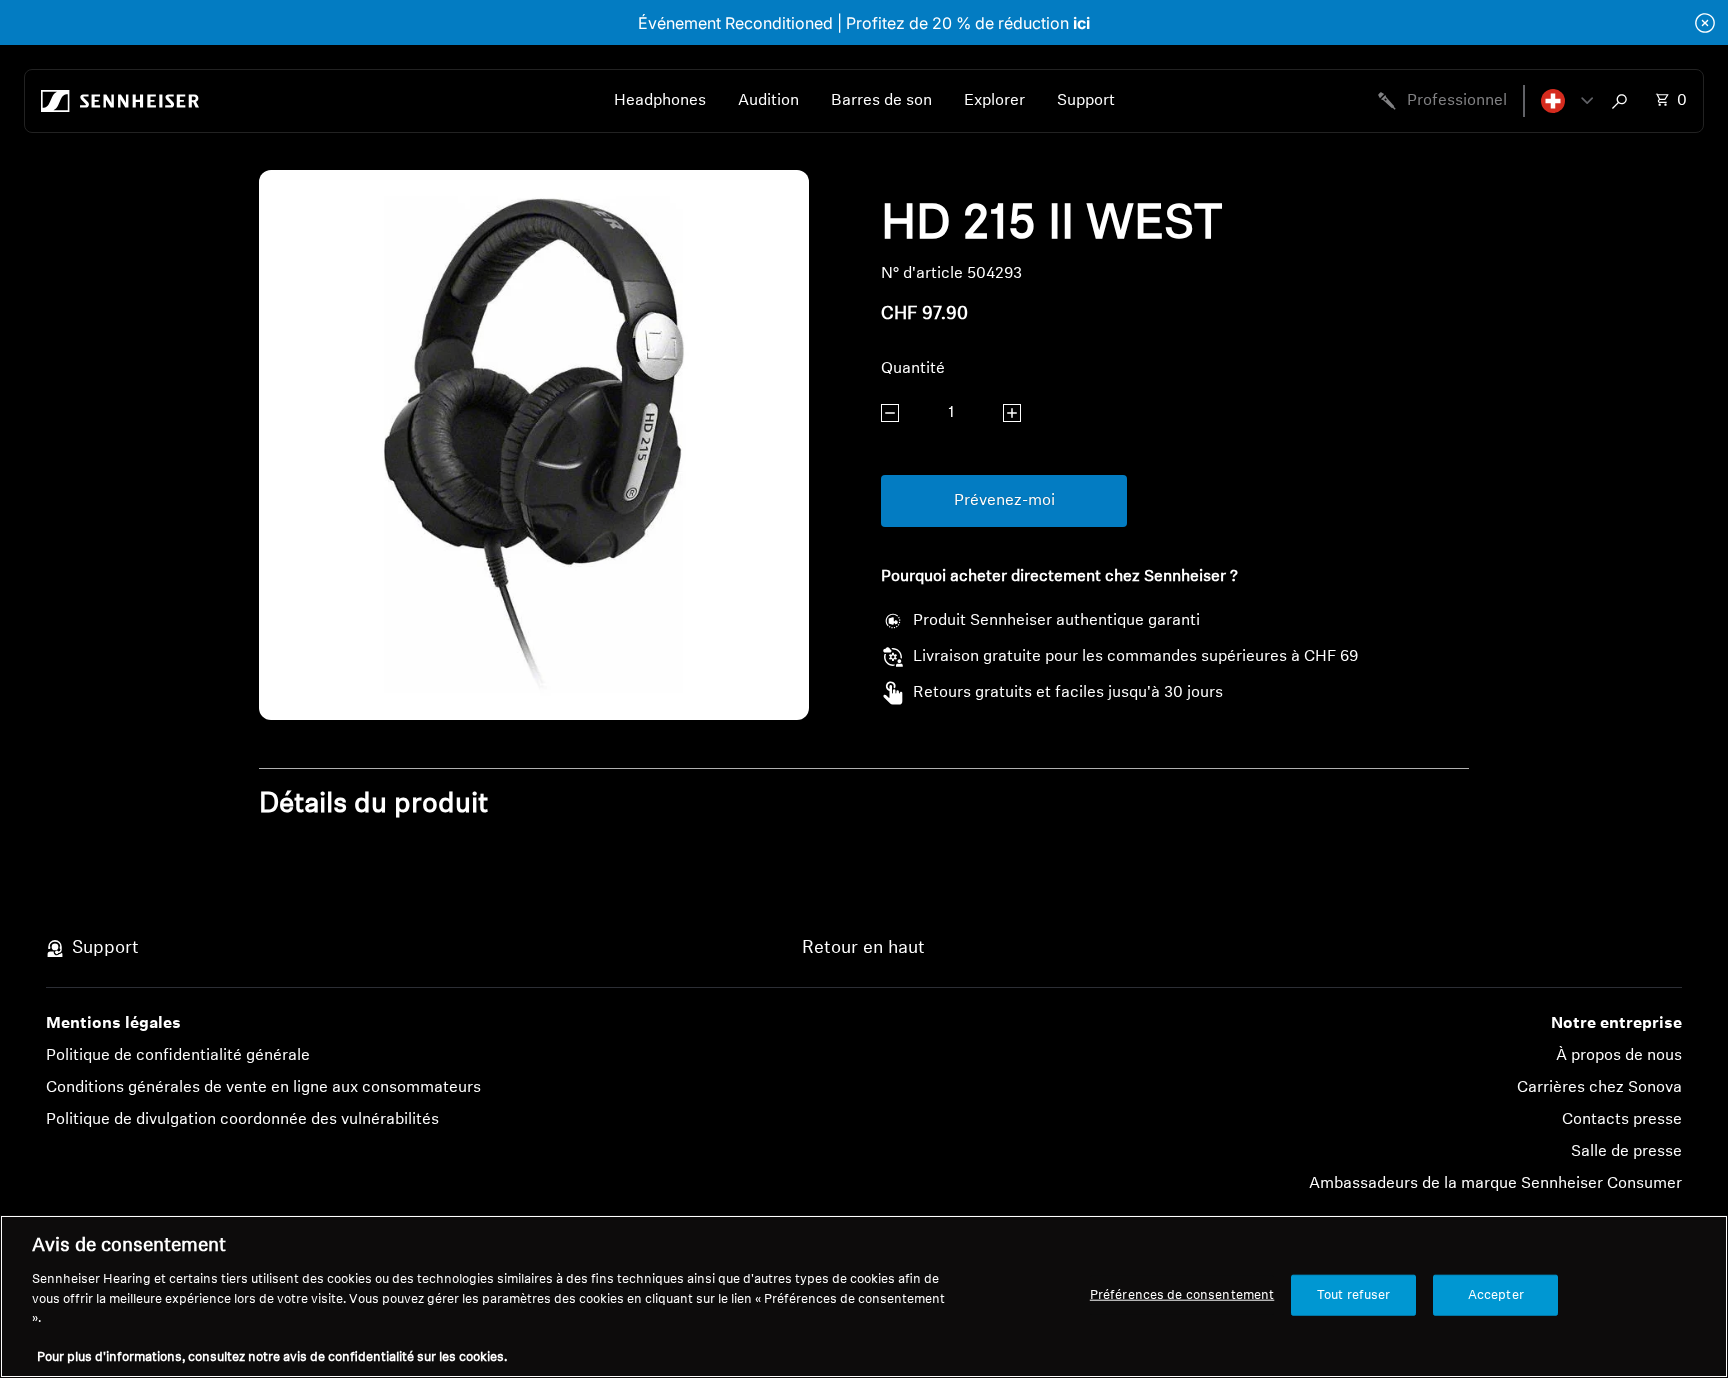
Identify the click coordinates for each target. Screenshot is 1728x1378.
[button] (1567, 101)
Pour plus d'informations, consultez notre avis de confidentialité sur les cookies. (272, 1357)
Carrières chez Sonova (1599, 1088)
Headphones (660, 101)
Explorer (994, 101)
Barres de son (881, 101)
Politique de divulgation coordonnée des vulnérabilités (242, 1120)
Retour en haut (863, 949)
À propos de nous (1619, 1056)
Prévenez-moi (1004, 501)
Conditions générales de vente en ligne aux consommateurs (263, 1088)
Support (1086, 101)
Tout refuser (1354, 1294)
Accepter (1496, 1294)
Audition (768, 101)
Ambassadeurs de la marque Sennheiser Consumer (1495, 1184)
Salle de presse (1626, 1152)
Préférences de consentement (1182, 1294)
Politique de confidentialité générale (178, 1056)
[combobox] (1624, 101)
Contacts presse (1622, 1120)
